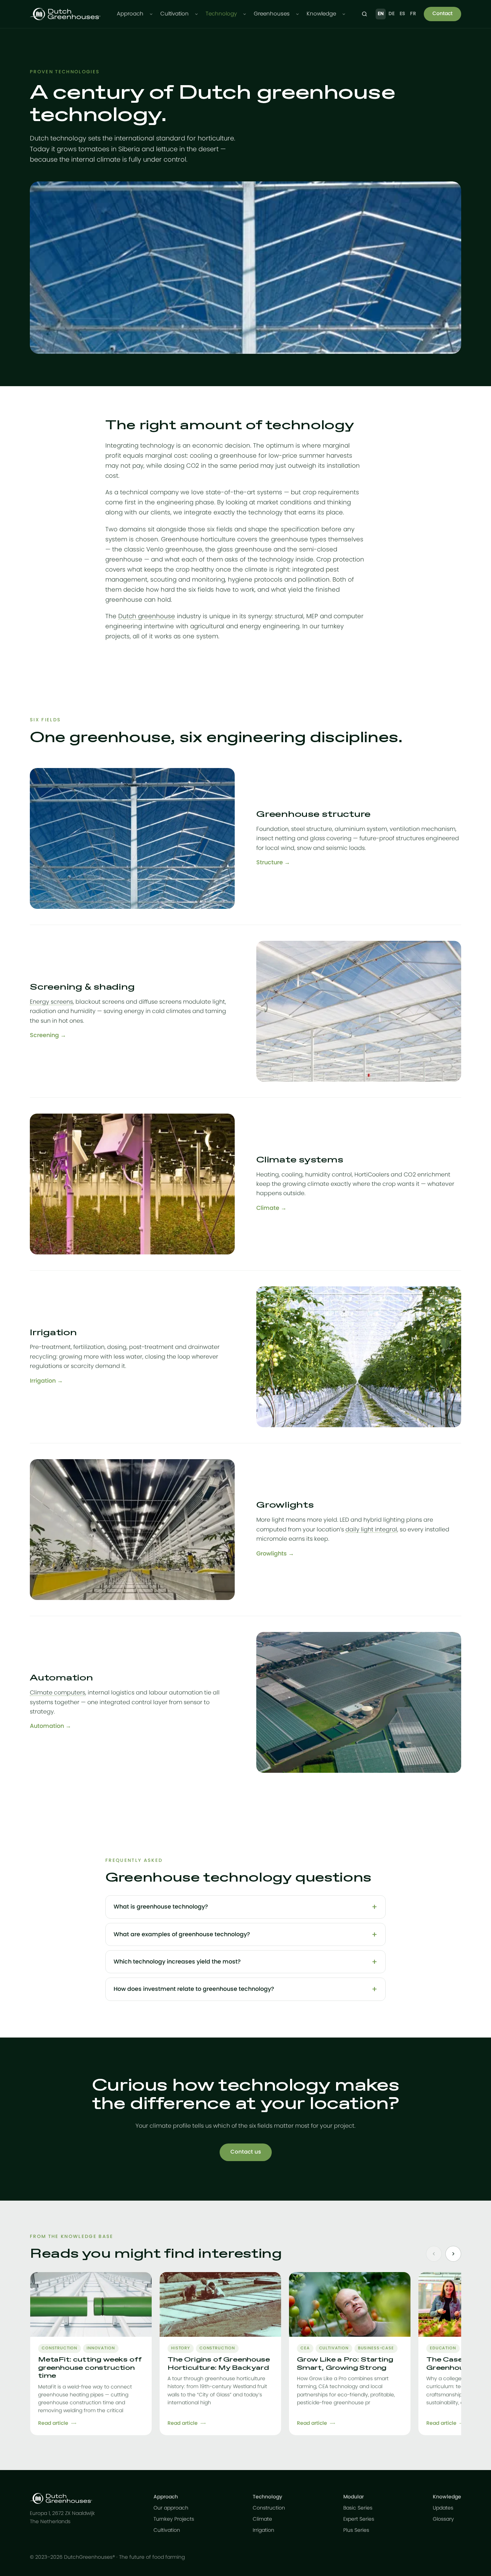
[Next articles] (453, 2254)
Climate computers (58, 1693)
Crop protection (340, 559)
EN (381, 14)
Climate (262, 2519)
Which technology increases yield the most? (177, 1962)
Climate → (271, 1208)
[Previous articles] (434, 2254)
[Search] (364, 14)
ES (403, 14)
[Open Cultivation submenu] (196, 14)
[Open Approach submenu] (151, 14)
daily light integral (371, 1530)
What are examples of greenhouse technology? (182, 1934)
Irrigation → (46, 1381)
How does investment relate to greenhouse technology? (194, 1989)
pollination (314, 580)
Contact (442, 14)
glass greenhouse (244, 549)
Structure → (273, 862)
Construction (269, 2508)
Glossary (443, 2519)
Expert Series (359, 2519)
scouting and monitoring (188, 580)
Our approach (171, 2508)
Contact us (246, 2152)
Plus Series (356, 2530)
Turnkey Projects (174, 2519)
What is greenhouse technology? (161, 1907)
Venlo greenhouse (174, 549)
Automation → (51, 1726)
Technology (221, 14)
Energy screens (51, 1002)
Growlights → (275, 1554)
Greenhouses (272, 14)
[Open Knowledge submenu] (344, 14)
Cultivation (175, 14)
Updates (443, 2508)
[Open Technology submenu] (245, 14)
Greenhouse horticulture (198, 539)
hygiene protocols (255, 580)
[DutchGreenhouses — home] (65, 14)
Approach (130, 14)
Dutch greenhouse (147, 616)
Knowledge (321, 14)
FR (413, 14)
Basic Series (358, 2508)
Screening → (48, 1035)
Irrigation (263, 2530)
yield (295, 590)
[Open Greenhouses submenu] (297, 14)
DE (392, 14)
